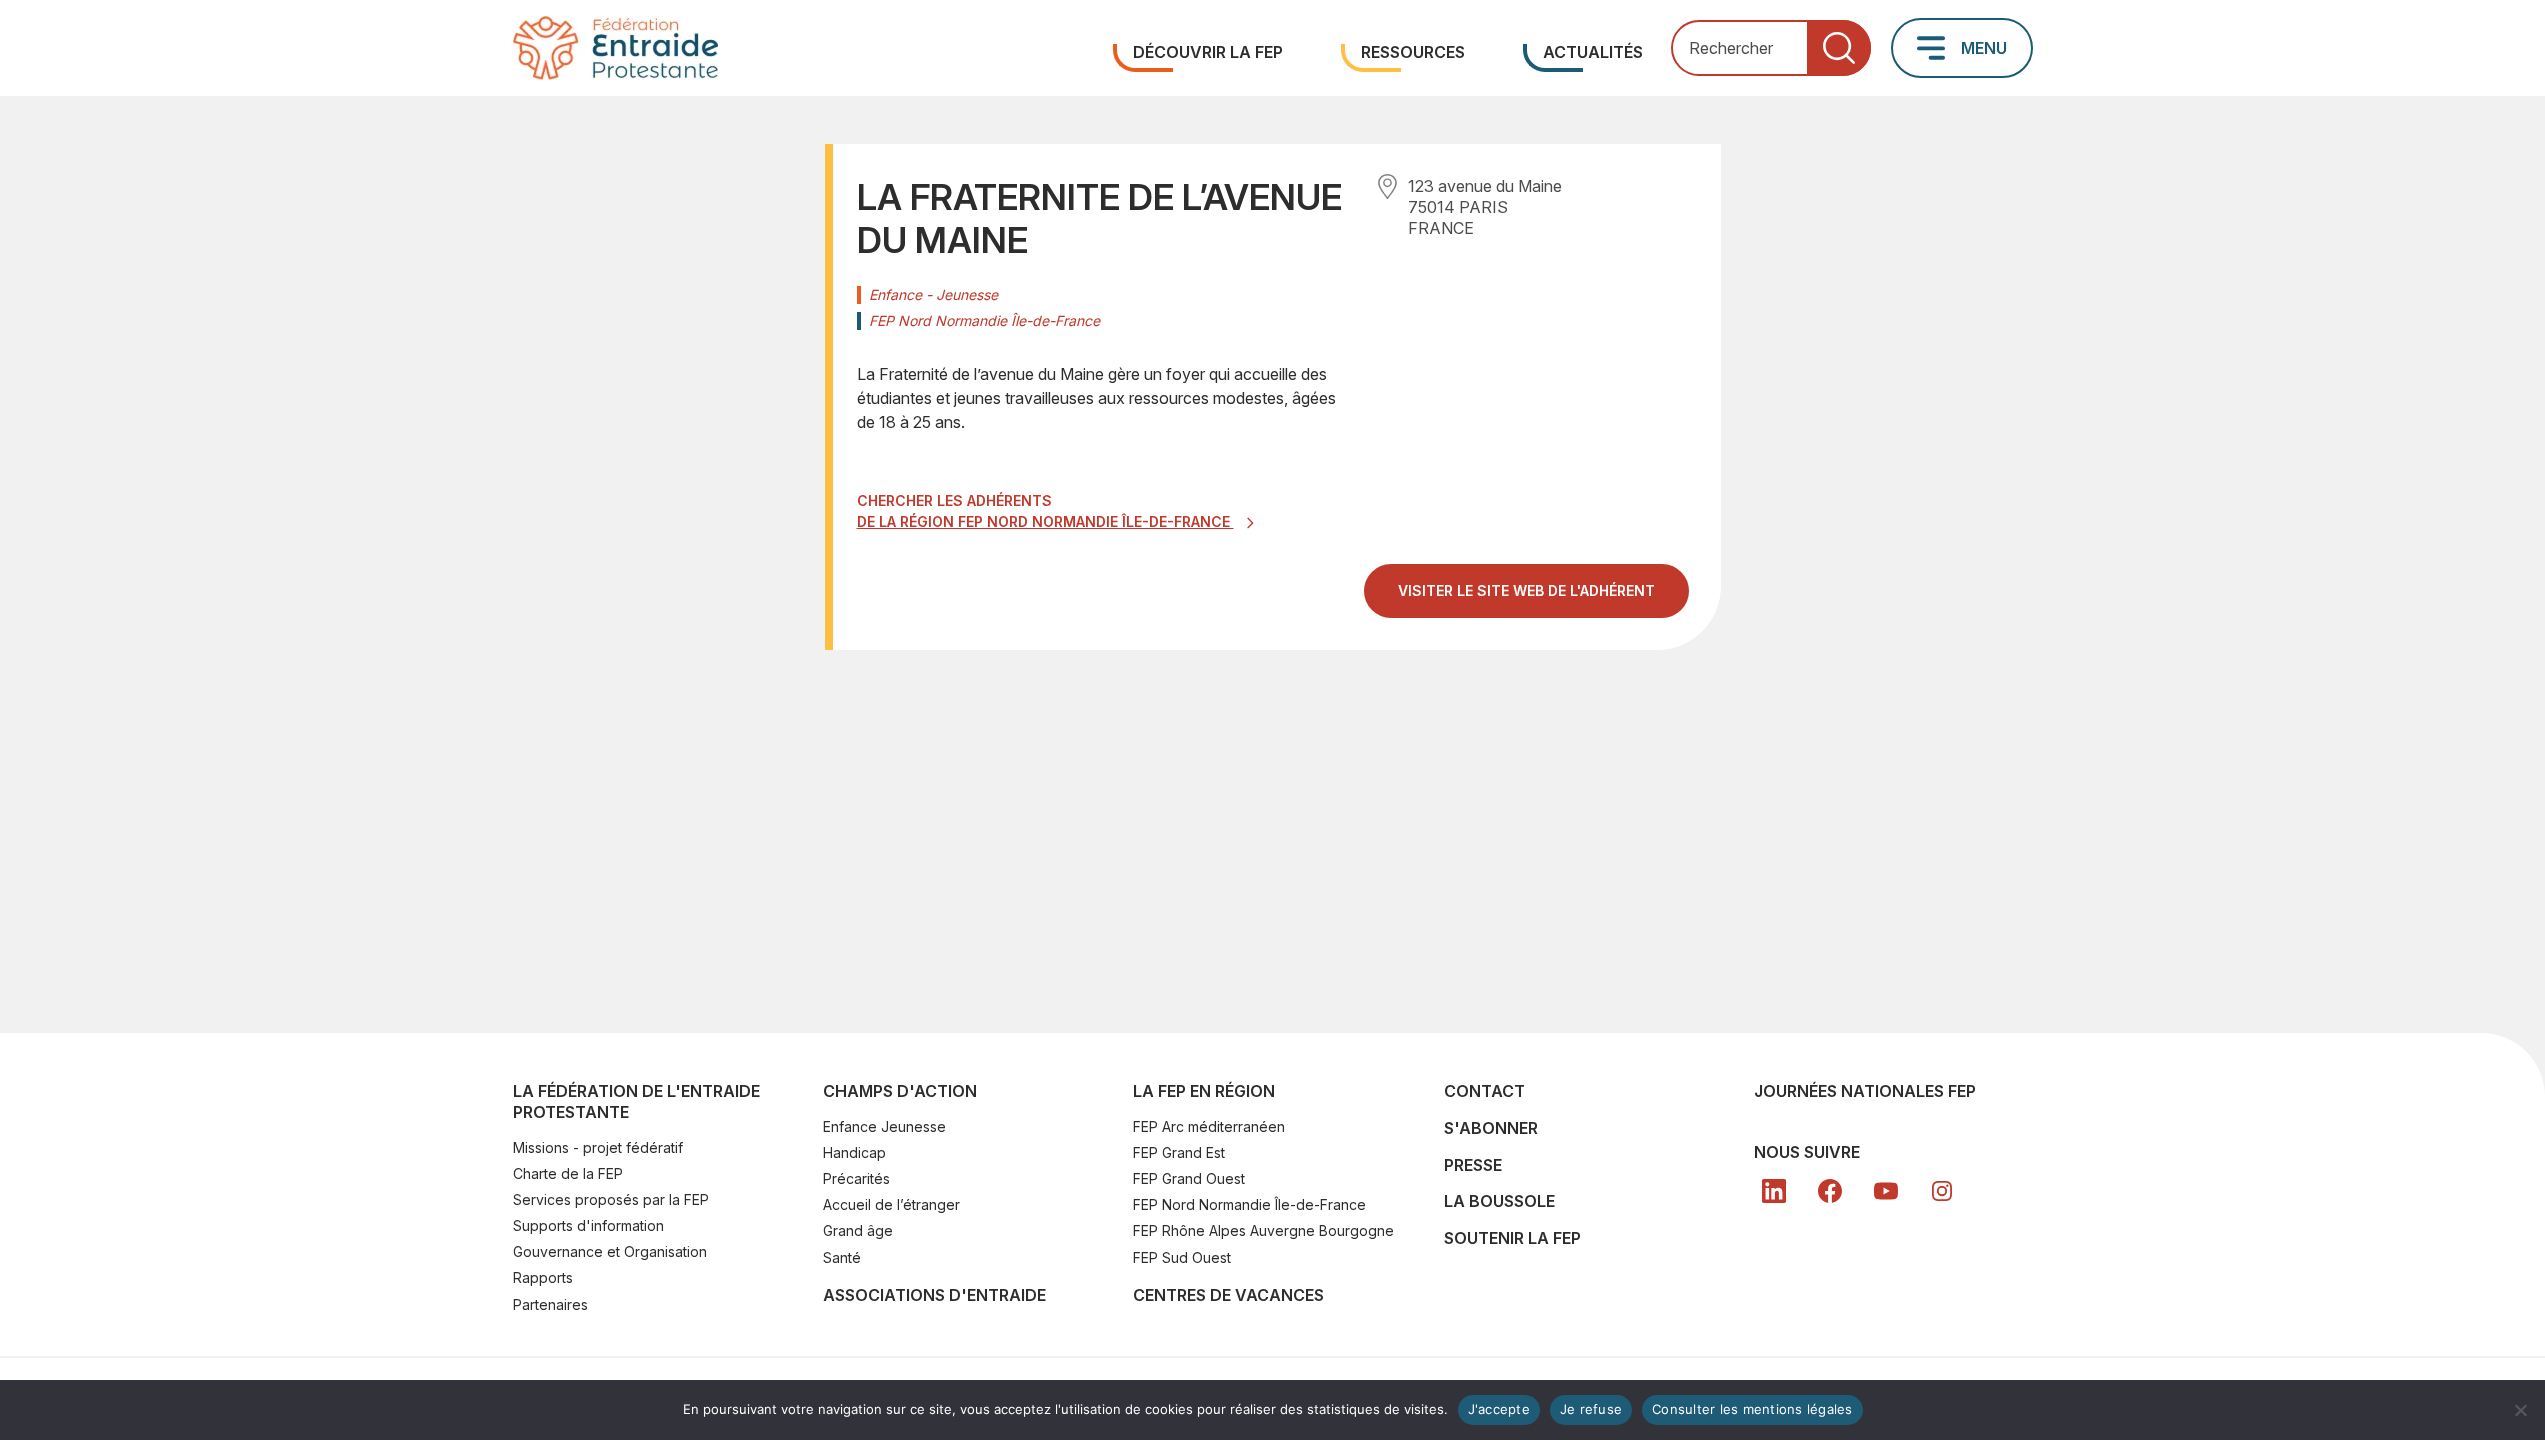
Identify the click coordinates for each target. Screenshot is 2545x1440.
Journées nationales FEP (1865, 1091)
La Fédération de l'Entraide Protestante (636, 1101)
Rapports (543, 1277)
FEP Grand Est (1179, 1152)
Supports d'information (588, 1225)
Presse (1473, 1165)
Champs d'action (900, 1091)
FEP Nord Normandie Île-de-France (1249, 1204)
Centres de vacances (1228, 1295)
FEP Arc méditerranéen (1209, 1126)
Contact (1484, 1091)
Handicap (854, 1152)
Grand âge (858, 1230)
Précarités (856, 1178)
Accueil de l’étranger (891, 1204)
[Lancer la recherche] (1839, 48)
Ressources (1413, 52)
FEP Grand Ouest (1189, 1178)
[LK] (1774, 1191)
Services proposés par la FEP (611, 1199)
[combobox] (1771, 48)
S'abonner (1491, 1128)
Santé (842, 1257)
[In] (1942, 1191)
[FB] (1830, 1191)
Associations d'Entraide (934, 1295)
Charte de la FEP (568, 1173)
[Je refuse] (2520, 1410)
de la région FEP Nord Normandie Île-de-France (1045, 521)
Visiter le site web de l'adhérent (1543, 598)
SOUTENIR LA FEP (1512, 1238)
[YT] (1886, 1191)
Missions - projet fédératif (598, 1147)
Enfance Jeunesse (884, 1126)
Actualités (1593, 52)
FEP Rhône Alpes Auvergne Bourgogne (1263, 1230)
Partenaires (550, 1304)
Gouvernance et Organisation (610, 1251)
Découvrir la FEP (1208, 52)
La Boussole (1499, 1201)
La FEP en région (1204, 1091)
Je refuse (1591, 1409)
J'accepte (1499, 1409)
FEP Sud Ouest (1182, 1257)
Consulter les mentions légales (1752, 1409)
